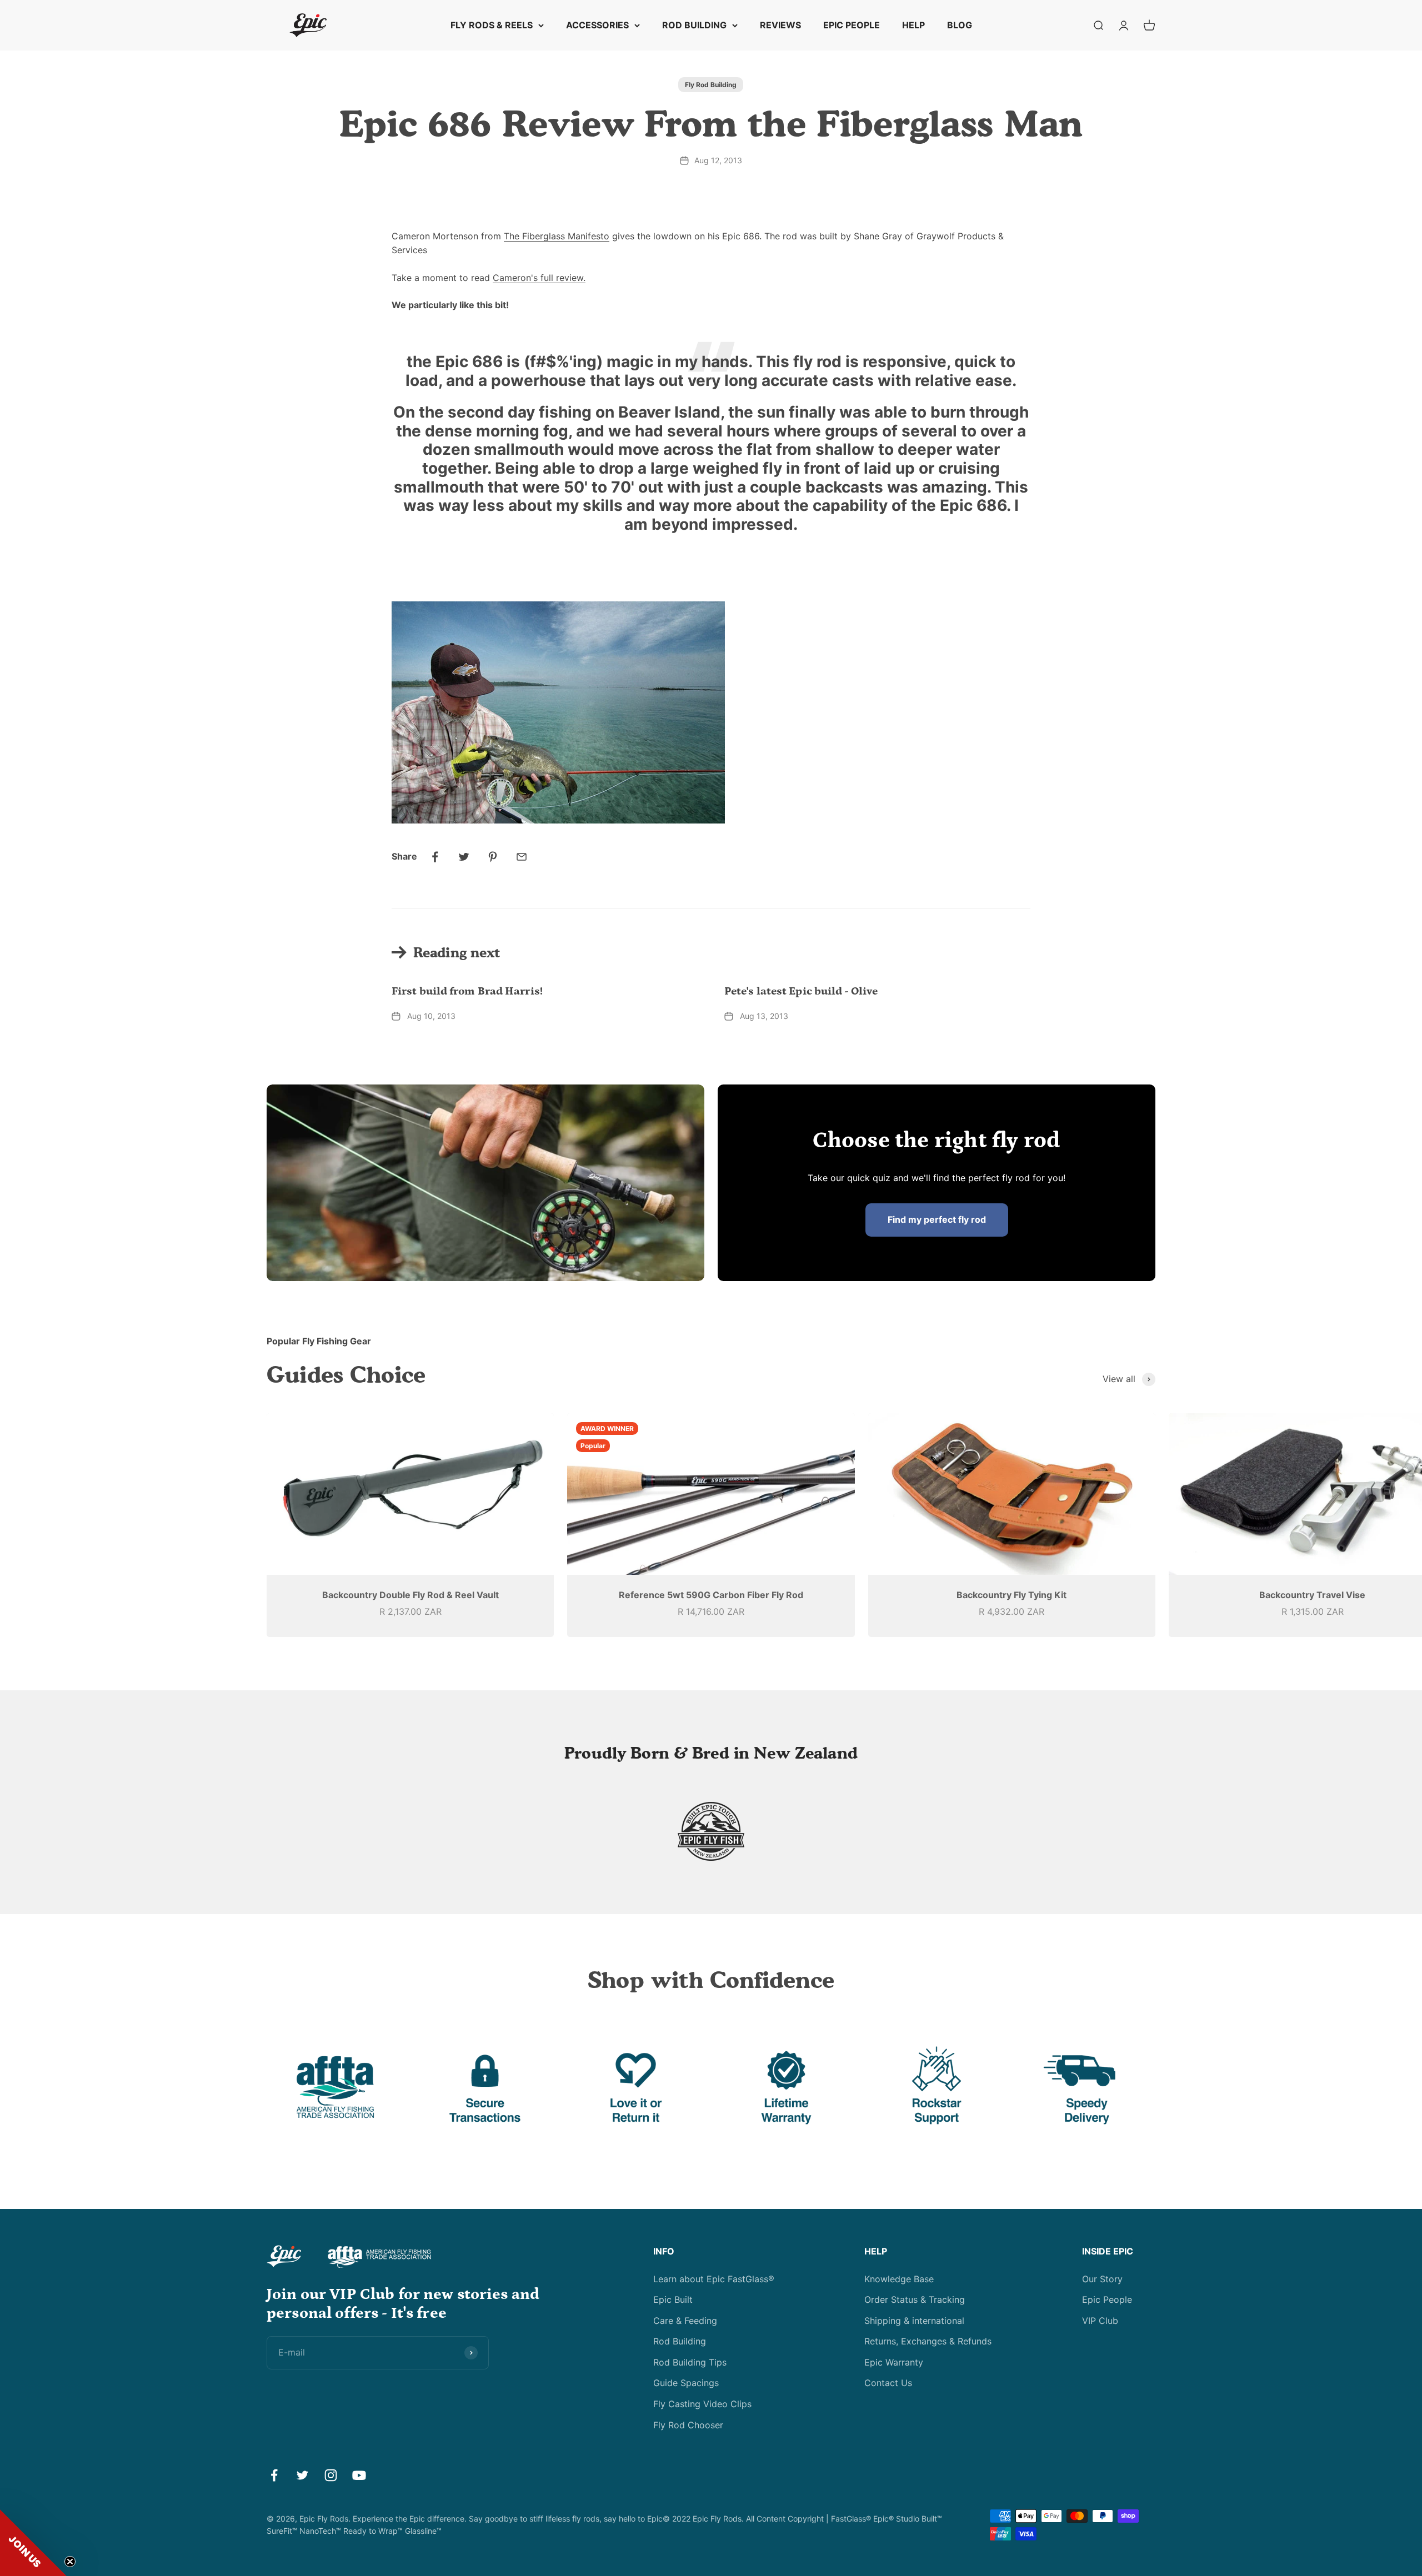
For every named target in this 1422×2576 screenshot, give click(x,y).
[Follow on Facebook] (274, 2475)
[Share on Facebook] (435, 857)
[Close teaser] (70, 2562)
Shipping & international (914, 2321)
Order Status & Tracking (915, 2299)
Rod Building (680, 2341)
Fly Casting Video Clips (702, 2404)
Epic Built (673, 2299)
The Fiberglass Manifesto (557, 236)
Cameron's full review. (539, 278)
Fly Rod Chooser (688, 2425)
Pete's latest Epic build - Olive (801, 991)
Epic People (1107, 2299)
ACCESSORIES (597, 25)
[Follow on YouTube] (359, 2475)
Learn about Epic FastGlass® (714, 2279)
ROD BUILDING (694, 25)
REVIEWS (780, 25)
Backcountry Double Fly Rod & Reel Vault (410, 1595)
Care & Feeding (685, 2321)
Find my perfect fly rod (937, 1219)
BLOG (960, 25)
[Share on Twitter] (464, 857)
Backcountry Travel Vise (1312, 1595)
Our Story (1102, 2279)
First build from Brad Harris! (467, 991)
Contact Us (888, 2383)
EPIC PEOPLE (852, 25)
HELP (913, 25)
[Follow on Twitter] (302, 2475)
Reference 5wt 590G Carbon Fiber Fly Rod (711, 1595)
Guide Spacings (686, 2383)
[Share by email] (522, 857)
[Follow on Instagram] (331, 2475)
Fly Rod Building (711, 85)
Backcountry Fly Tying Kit (1012, 1595)
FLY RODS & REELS (492, 25)
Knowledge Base (899, 2279)
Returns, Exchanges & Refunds (928, 2341)
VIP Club (1100, 2321)
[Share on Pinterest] (493, 857)
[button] (33, 2543)
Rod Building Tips (690, 2362)
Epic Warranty (894, 2362)
